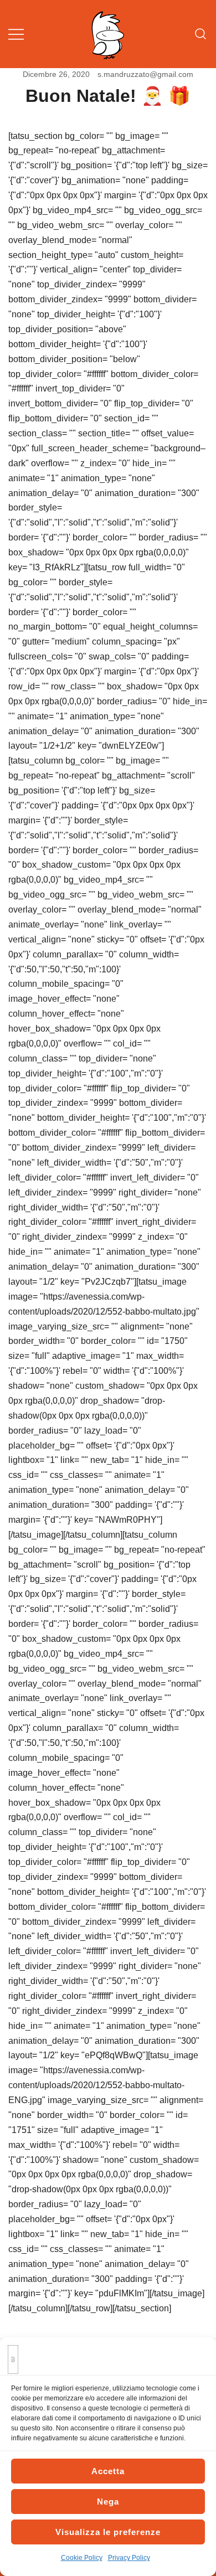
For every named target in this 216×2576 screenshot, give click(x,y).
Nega (108, 2502)
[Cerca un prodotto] (201, 34)
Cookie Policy (82, 2558)
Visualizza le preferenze (108, 2532)
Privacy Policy (129, 2558)
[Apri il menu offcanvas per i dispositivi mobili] (16, 34)
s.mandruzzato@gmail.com (145, 74)
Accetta (108, 2471)
